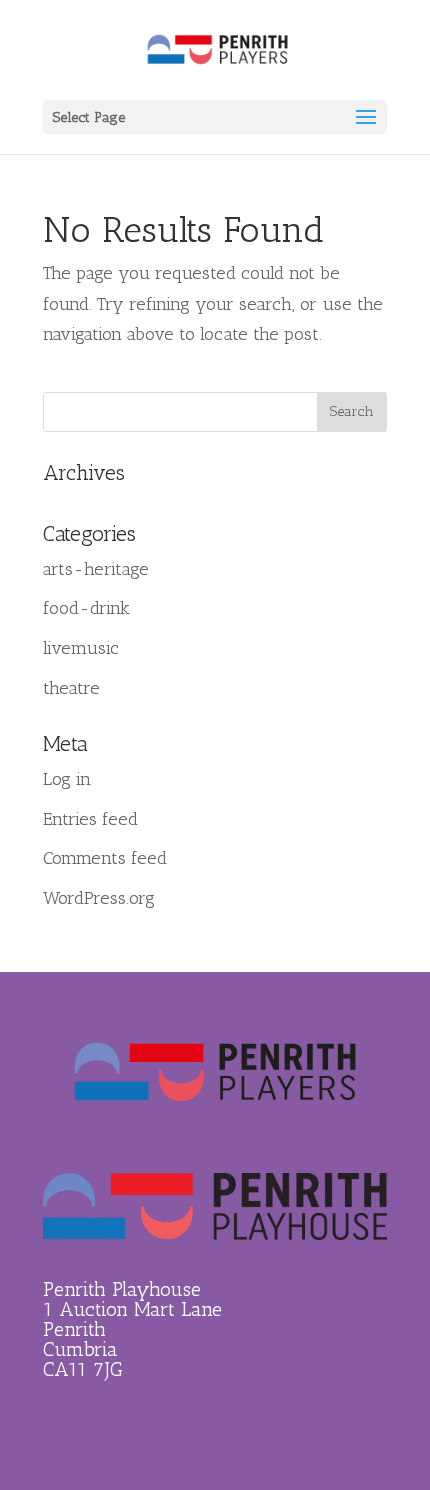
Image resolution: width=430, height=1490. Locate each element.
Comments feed (105, 858)
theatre (71, 688)
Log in (67, 779)
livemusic (81, 648)
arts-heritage (96, 569)
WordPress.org (99, 898)
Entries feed (90, 819)
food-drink (86, 608)
